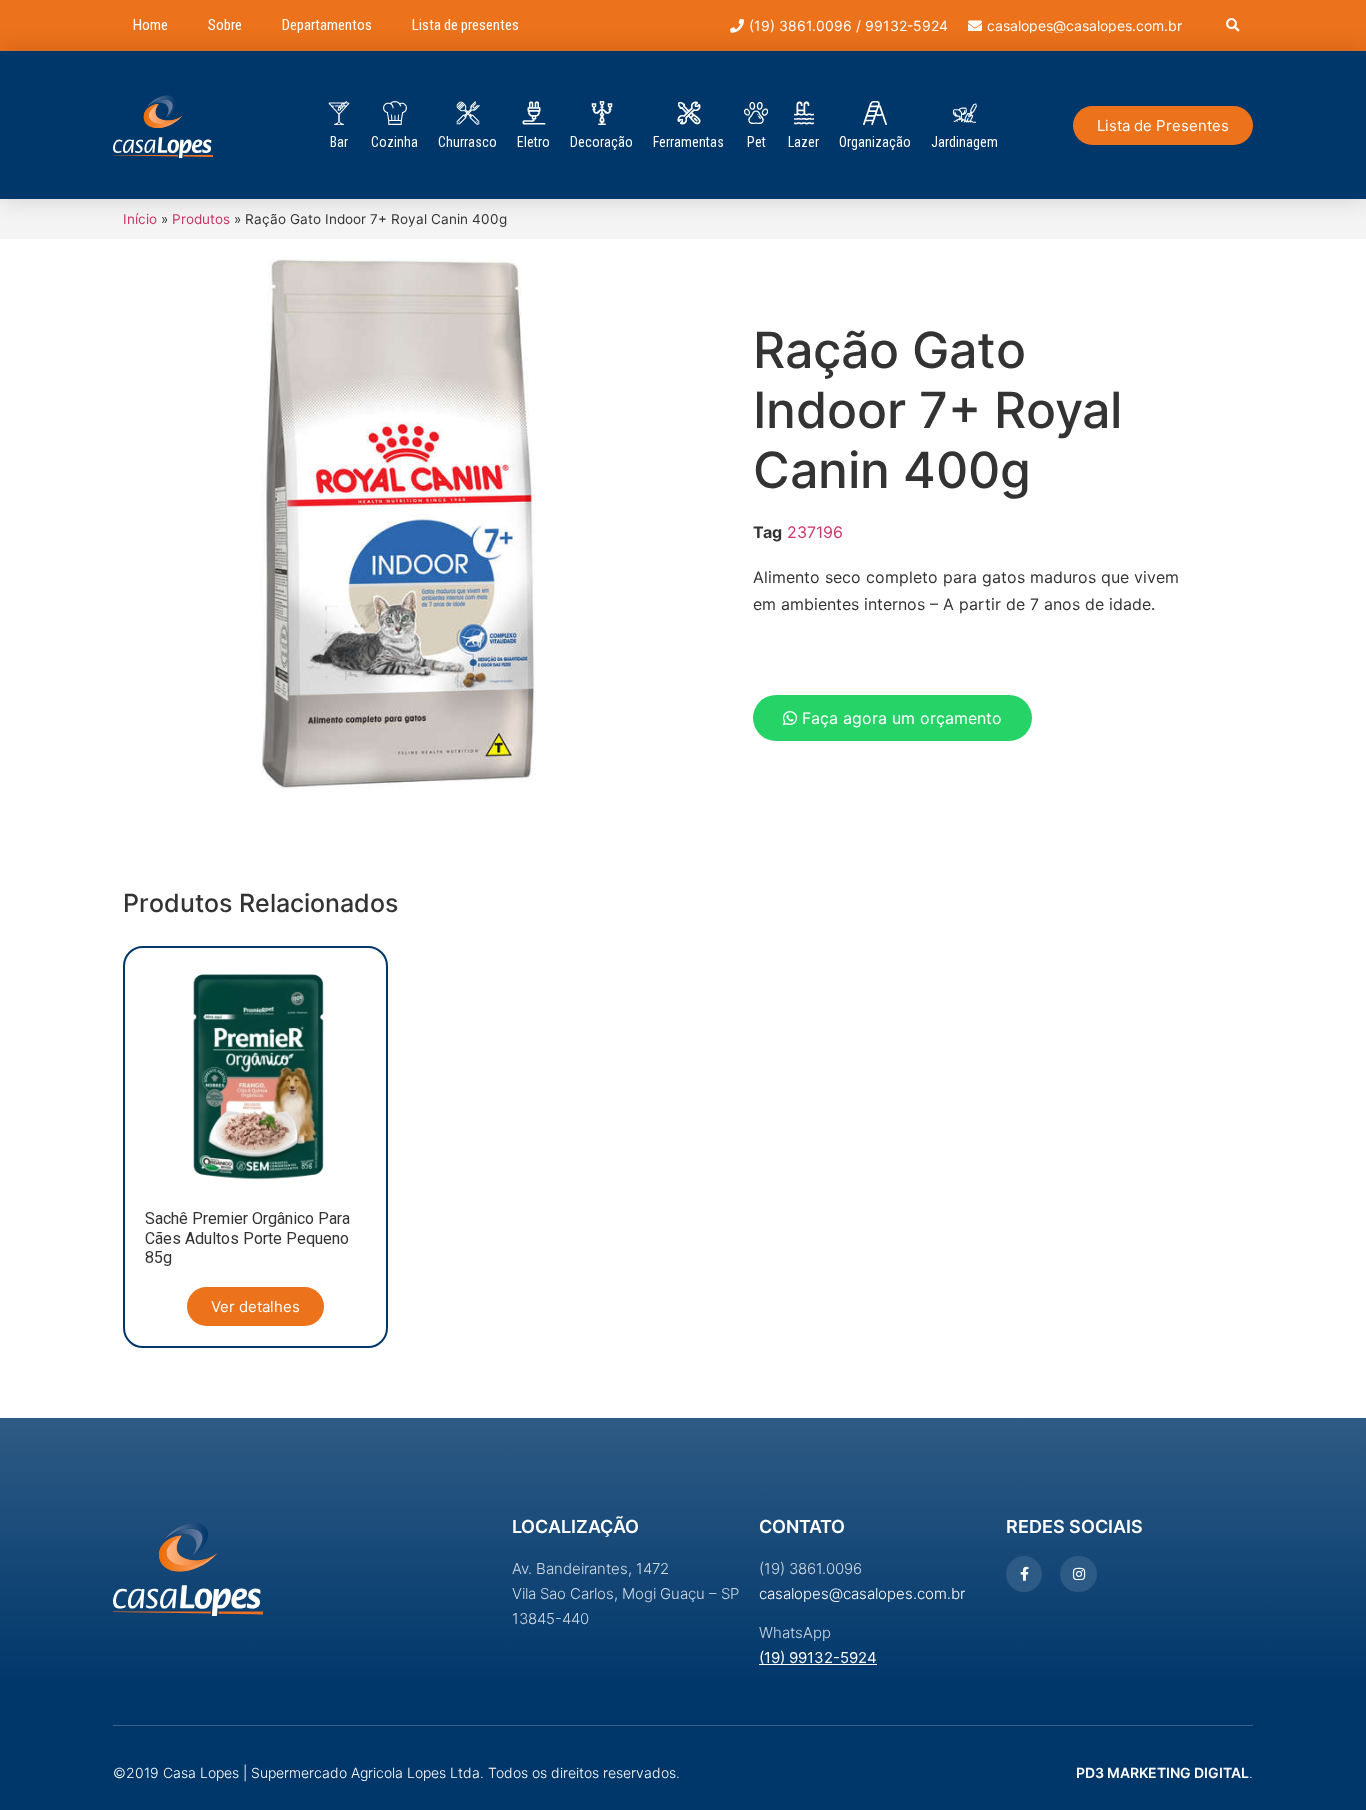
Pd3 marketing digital (1162, 1772)
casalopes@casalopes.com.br (862, 1593)
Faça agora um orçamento (899, 718)
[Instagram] (1078, 1574)
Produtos (201, 219)
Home (150, 25)
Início (140, 219)
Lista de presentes (465, 25)
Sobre (225, 25)
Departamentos (327, 25)
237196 (815, 532)
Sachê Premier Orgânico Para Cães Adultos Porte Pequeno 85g (247, 1237)
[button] (1232, 25)
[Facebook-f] (1024, 1574)
